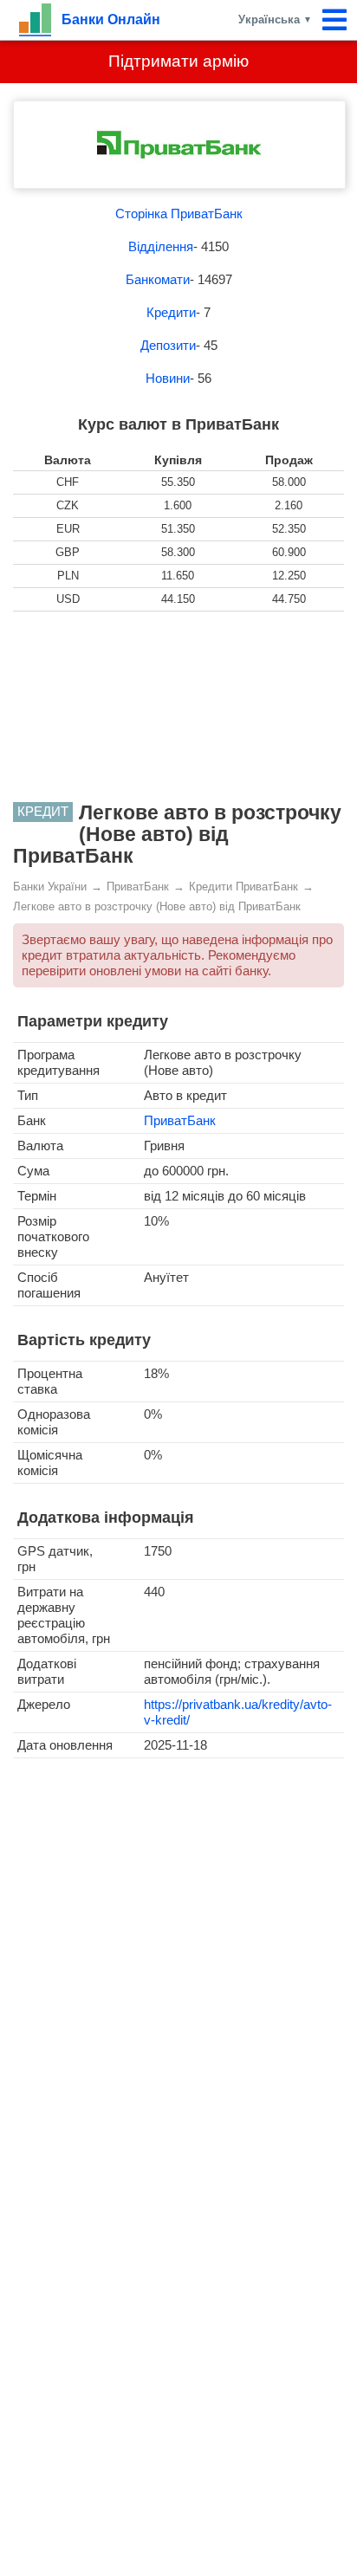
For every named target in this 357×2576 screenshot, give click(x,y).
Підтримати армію (178, 61)
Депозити (168, 345)
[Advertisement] (178, 707)
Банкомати (158, 279)
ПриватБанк (180, 1120)
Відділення (161, 246)
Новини (168, 378)
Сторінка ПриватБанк (179, 214)
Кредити (171, 312)
